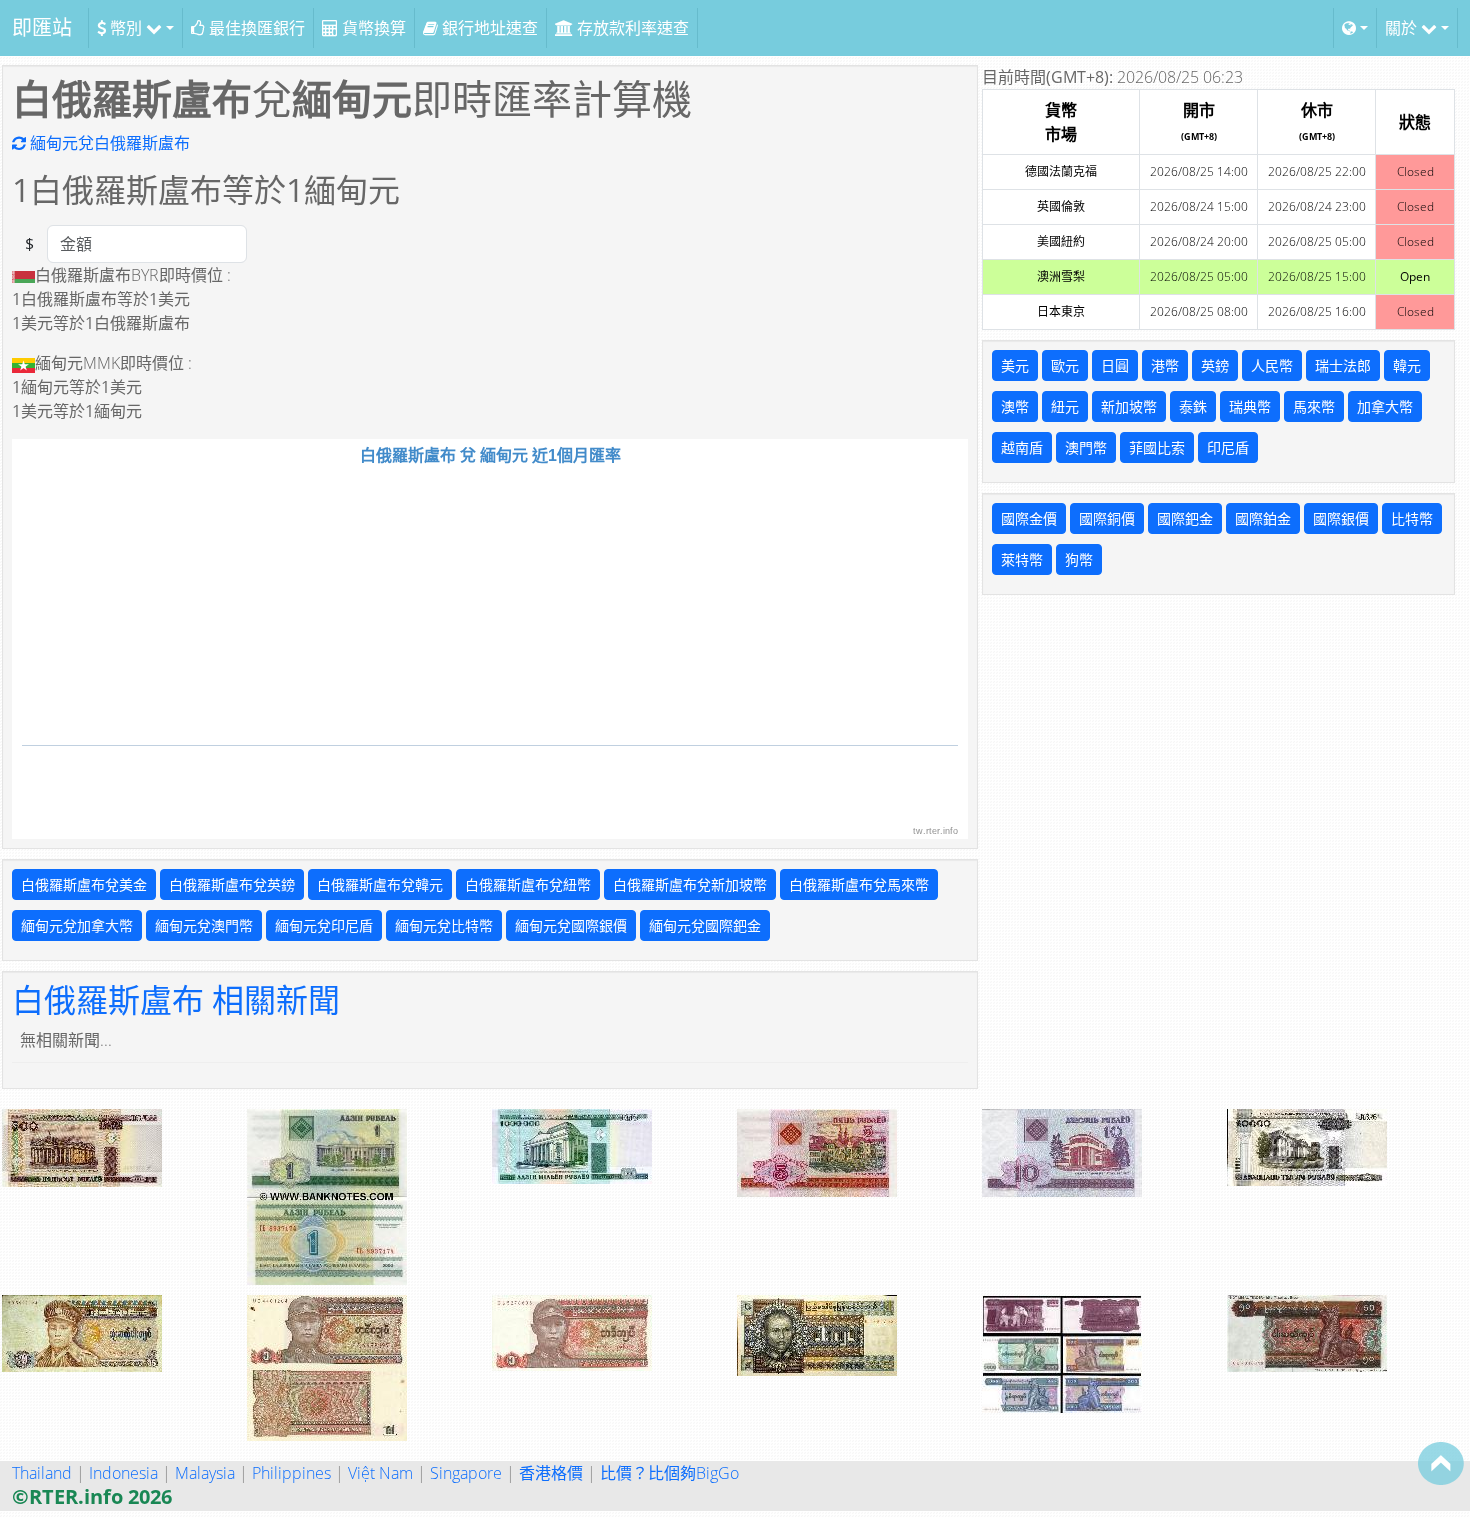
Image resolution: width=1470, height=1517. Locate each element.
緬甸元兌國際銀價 (571, 925)
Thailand (42, 1473)
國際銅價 (1107, 518)
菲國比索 (1157, 447)
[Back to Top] (1441, 1463)
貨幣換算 (372, 28)
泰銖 (1193, 406)
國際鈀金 (1185, 518)
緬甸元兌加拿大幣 (77, 925)
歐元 (1065, 365)
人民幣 (1272, 365)
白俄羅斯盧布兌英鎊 (232, 884)
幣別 (126, 28)
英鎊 (1215, 365)
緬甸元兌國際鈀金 (705, 925)
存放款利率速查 (631, 28)
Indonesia (123, 1473)
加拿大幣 (1385, 406)
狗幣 (1079, 559)
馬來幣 (1314, 406)
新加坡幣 (1129, 406)
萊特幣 (1022, 559)
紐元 (1065, 406)
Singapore (466, 1473)
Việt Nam (380, 1473)
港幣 (1165, 365)
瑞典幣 (1250, 406)
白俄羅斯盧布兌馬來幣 (859, 884)
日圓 (1115, 365)
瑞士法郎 (1343, 365)
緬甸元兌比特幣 (444, 925)
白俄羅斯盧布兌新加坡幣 (690, 884)
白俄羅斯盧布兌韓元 (380, 884)
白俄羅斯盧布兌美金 (84, 884)
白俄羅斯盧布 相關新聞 (176, 999)
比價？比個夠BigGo (669, 1473)
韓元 (1407, 365)
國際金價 (1029, 518)
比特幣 (1412, 518)
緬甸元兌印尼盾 (324, 925)
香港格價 (551, 1473)
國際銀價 (1341, 518)
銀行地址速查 (488, 28)
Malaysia (205, 1473)
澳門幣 (1086, 447)
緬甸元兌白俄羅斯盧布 (108, 143)
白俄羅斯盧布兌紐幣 (528, 884)
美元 (1015, 365)
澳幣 (1015, 406)
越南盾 (1022, 447)
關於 (1403, 28)
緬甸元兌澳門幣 (204, 925)
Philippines (291, 1473)
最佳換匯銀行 (255, 28)
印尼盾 (1228, 447)
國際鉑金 (1263, 518)
